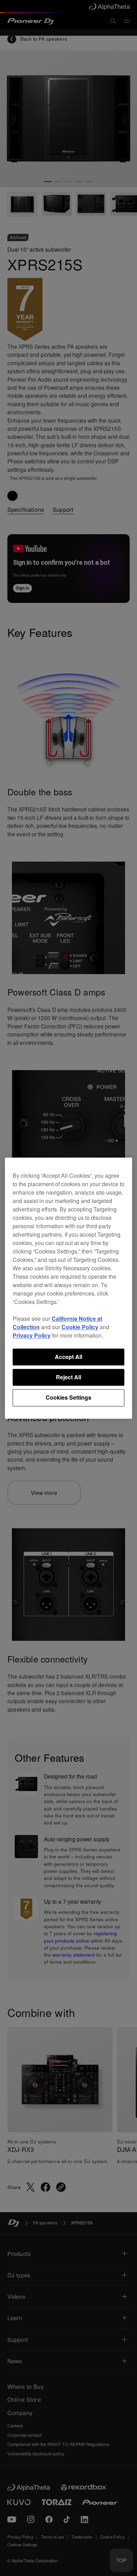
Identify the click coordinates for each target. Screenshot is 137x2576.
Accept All (68, 1357)
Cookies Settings (68, 1398)
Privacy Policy (32, 1335)
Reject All (68, 1377)
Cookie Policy (80, 1327)
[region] (69, 1288)
